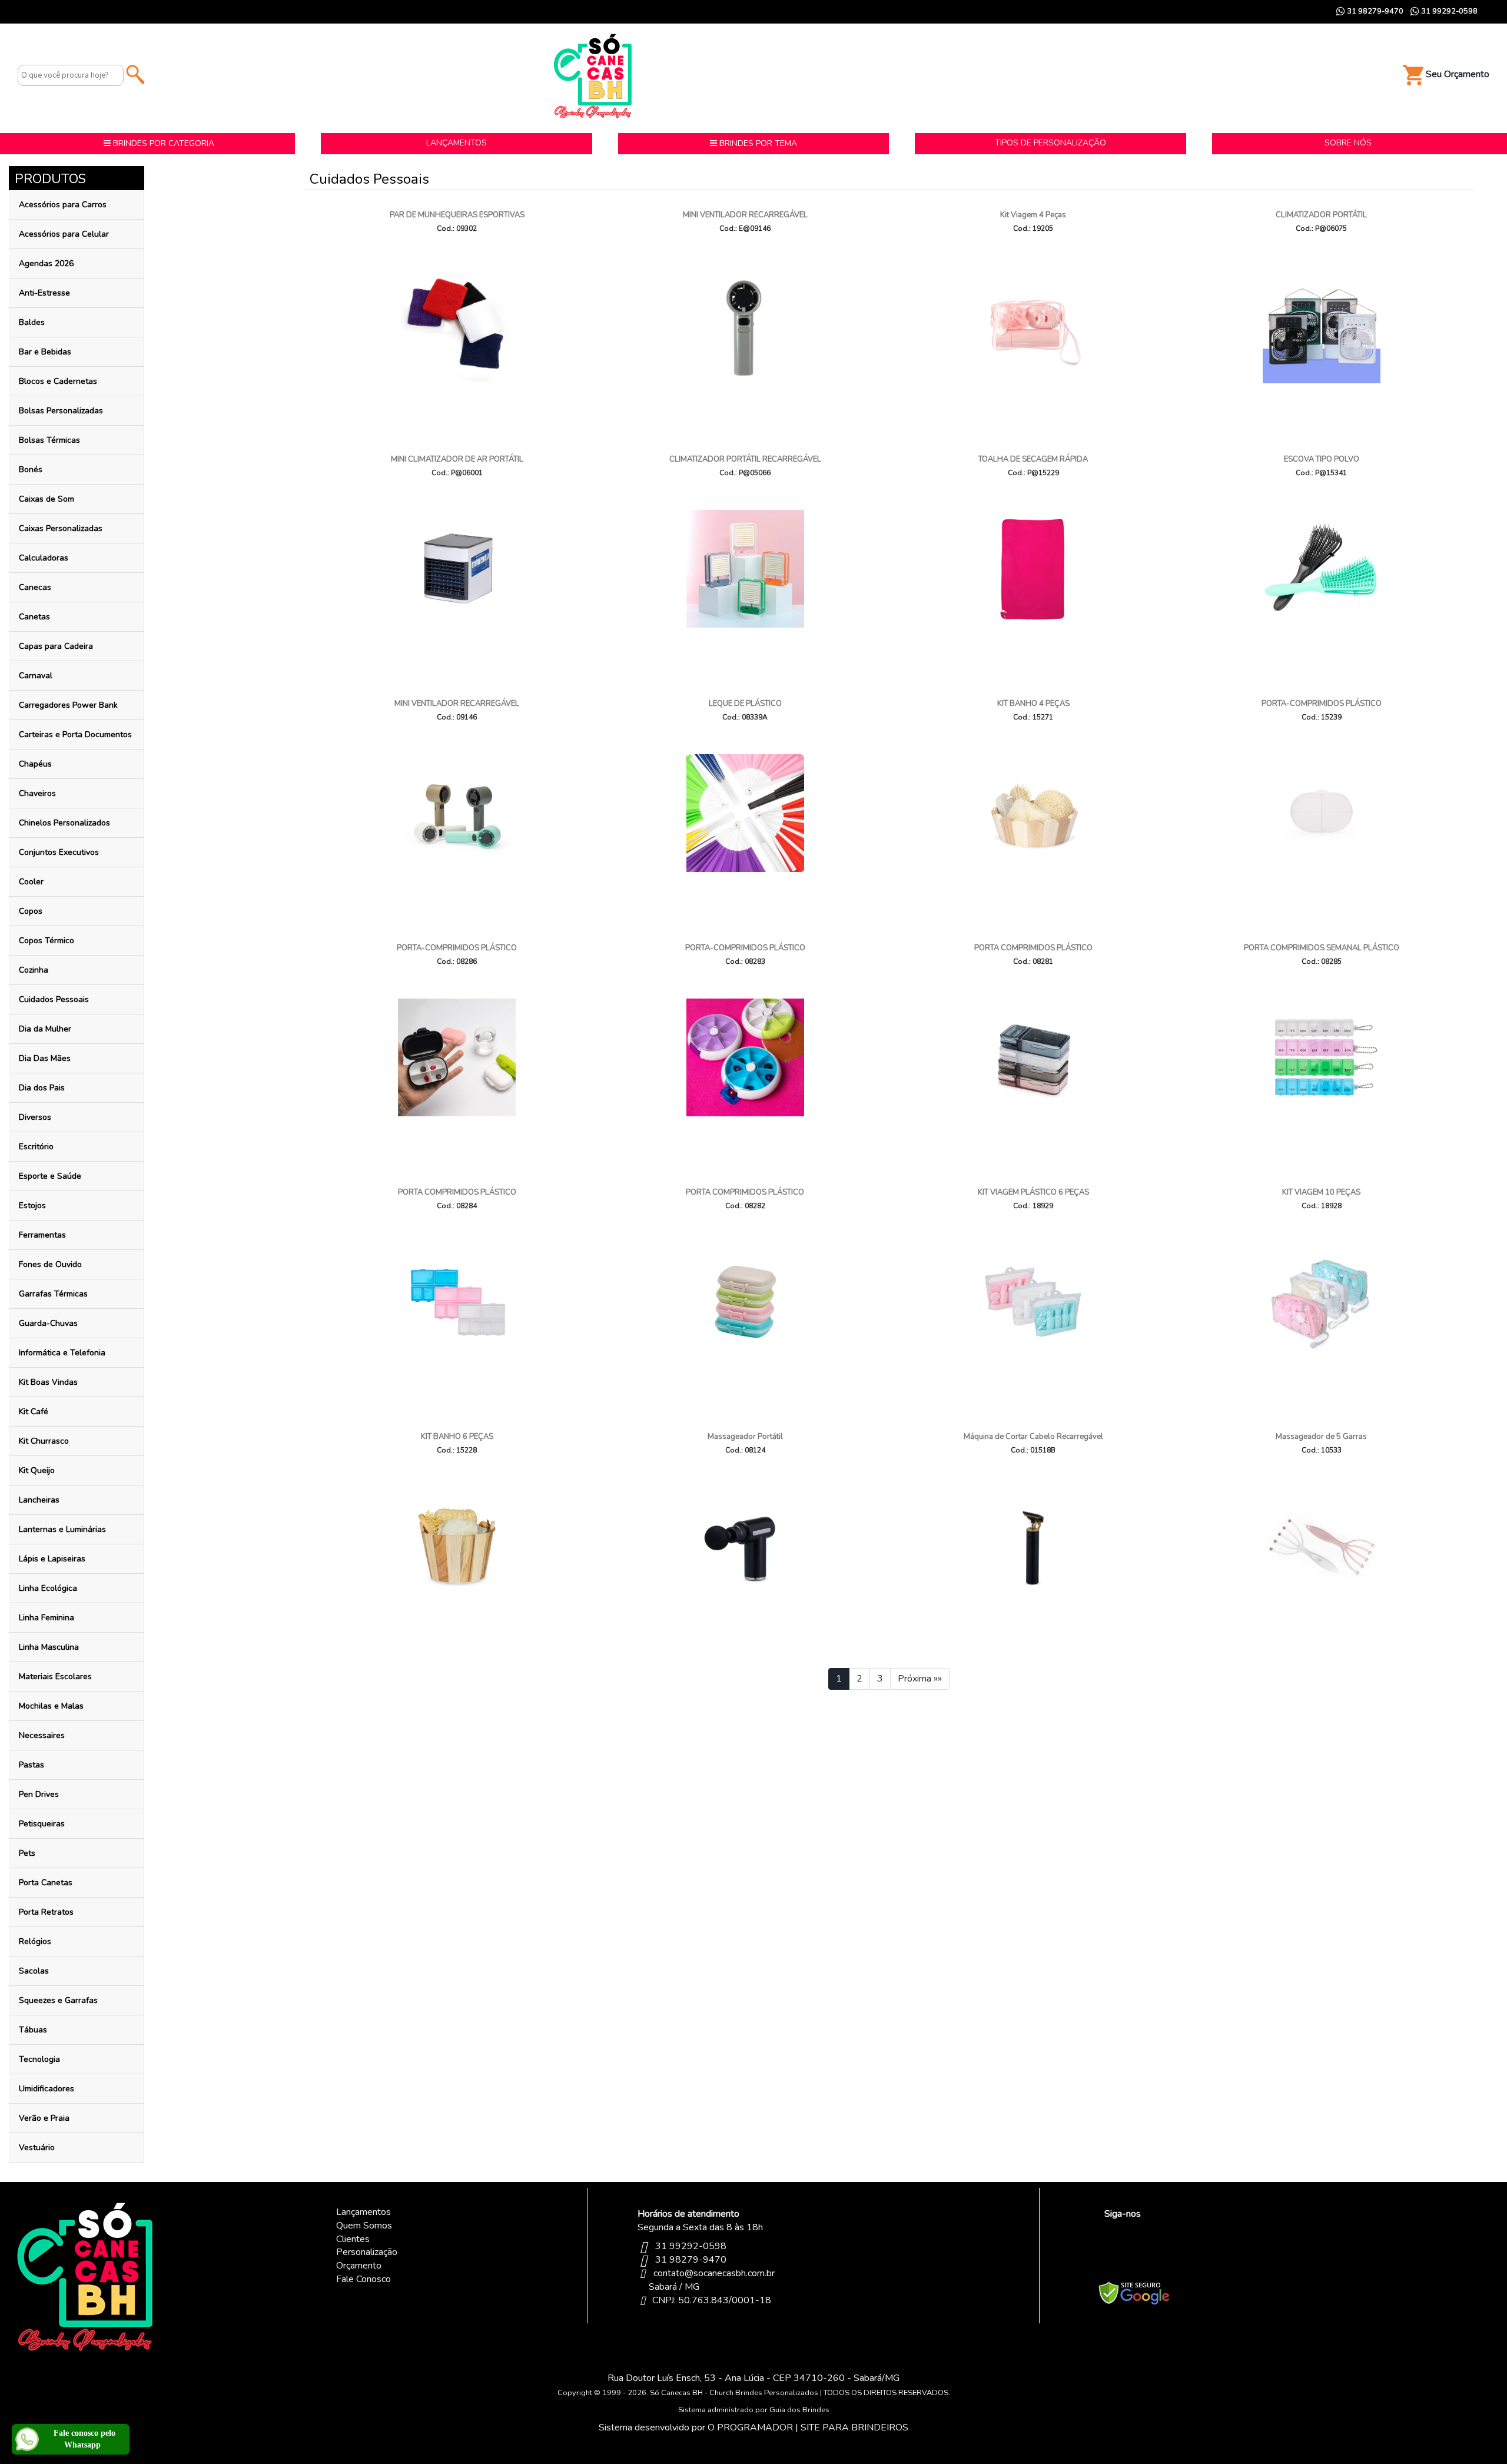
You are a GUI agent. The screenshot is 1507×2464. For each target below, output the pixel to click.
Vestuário (37, 2148)
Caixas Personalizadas (61, 528)
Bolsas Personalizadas (61, 411)
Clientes (353, 2239)
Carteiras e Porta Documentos (75, 734)
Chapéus (35, 764)
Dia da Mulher (45, 1029)
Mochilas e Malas (51, 1706)
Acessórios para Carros (63, 205)
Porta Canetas (46, 1883)
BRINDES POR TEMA (757, 143)
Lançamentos (364, 2212)
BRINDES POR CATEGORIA (162, 143)
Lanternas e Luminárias (62, 1529)
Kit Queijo (37, 1470)
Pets (27, 1853)
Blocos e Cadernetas (58, 381)
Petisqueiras (42, 1824)
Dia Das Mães (45, 1058)
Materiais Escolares (55, 1677)
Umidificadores (47, 2089)
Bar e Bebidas (45, 352)
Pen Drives (39, 1794)
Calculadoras (44, 558)
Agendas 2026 (46, 263)
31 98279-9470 (1374, 11)
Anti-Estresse (44, 293)
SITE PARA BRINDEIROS (854, 2427)
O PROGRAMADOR (750, 2427)
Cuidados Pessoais (54, 999)
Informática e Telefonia (62, 1353)
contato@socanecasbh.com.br (714, 2273)
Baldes (32, 322)
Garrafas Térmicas (53, 1294)
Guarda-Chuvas (48, 1323)
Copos (31, 911)
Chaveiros (37, 793)
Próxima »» (920, 1679)
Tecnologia (39, 2059)
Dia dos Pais (42, 1088)
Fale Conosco (364, 2279)
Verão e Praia (44, 2118)
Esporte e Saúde (50, 1176)
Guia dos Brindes (799, 2410)
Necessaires (42, 1735)
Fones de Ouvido (50, 1264)
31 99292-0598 (1448, 11)
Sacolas (34, 1971)
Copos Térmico (47, 941)
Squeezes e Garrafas (58, 2000)
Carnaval (36, 676)
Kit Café (34, 1412)
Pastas (31, 1765)
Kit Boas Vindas (48, 1382)
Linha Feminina (47, 1618)
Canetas (34, 617)
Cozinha (34, 970)
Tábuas (33, 2030)
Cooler (31, 882)
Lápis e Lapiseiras (52, 1559)
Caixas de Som (47, 499)
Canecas (35, 587)
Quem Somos (364, 2226)
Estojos (32, 1206)
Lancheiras (39, 1500)
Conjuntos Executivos (59, 852)
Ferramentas (42, 1235)
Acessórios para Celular (64, 234)
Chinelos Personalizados (64, 823)
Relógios (35, 1941)
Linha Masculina (49, 1647)
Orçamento (359, 2266)
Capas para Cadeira (56, 646)
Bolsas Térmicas (49, 440)
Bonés (31, 470)
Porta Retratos (46, 1912)
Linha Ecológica (48, 1588)
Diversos (35, 1117)
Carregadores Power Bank (68, 705)
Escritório (36, 1147)
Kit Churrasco (44, 1441)
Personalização (367, 2252)
